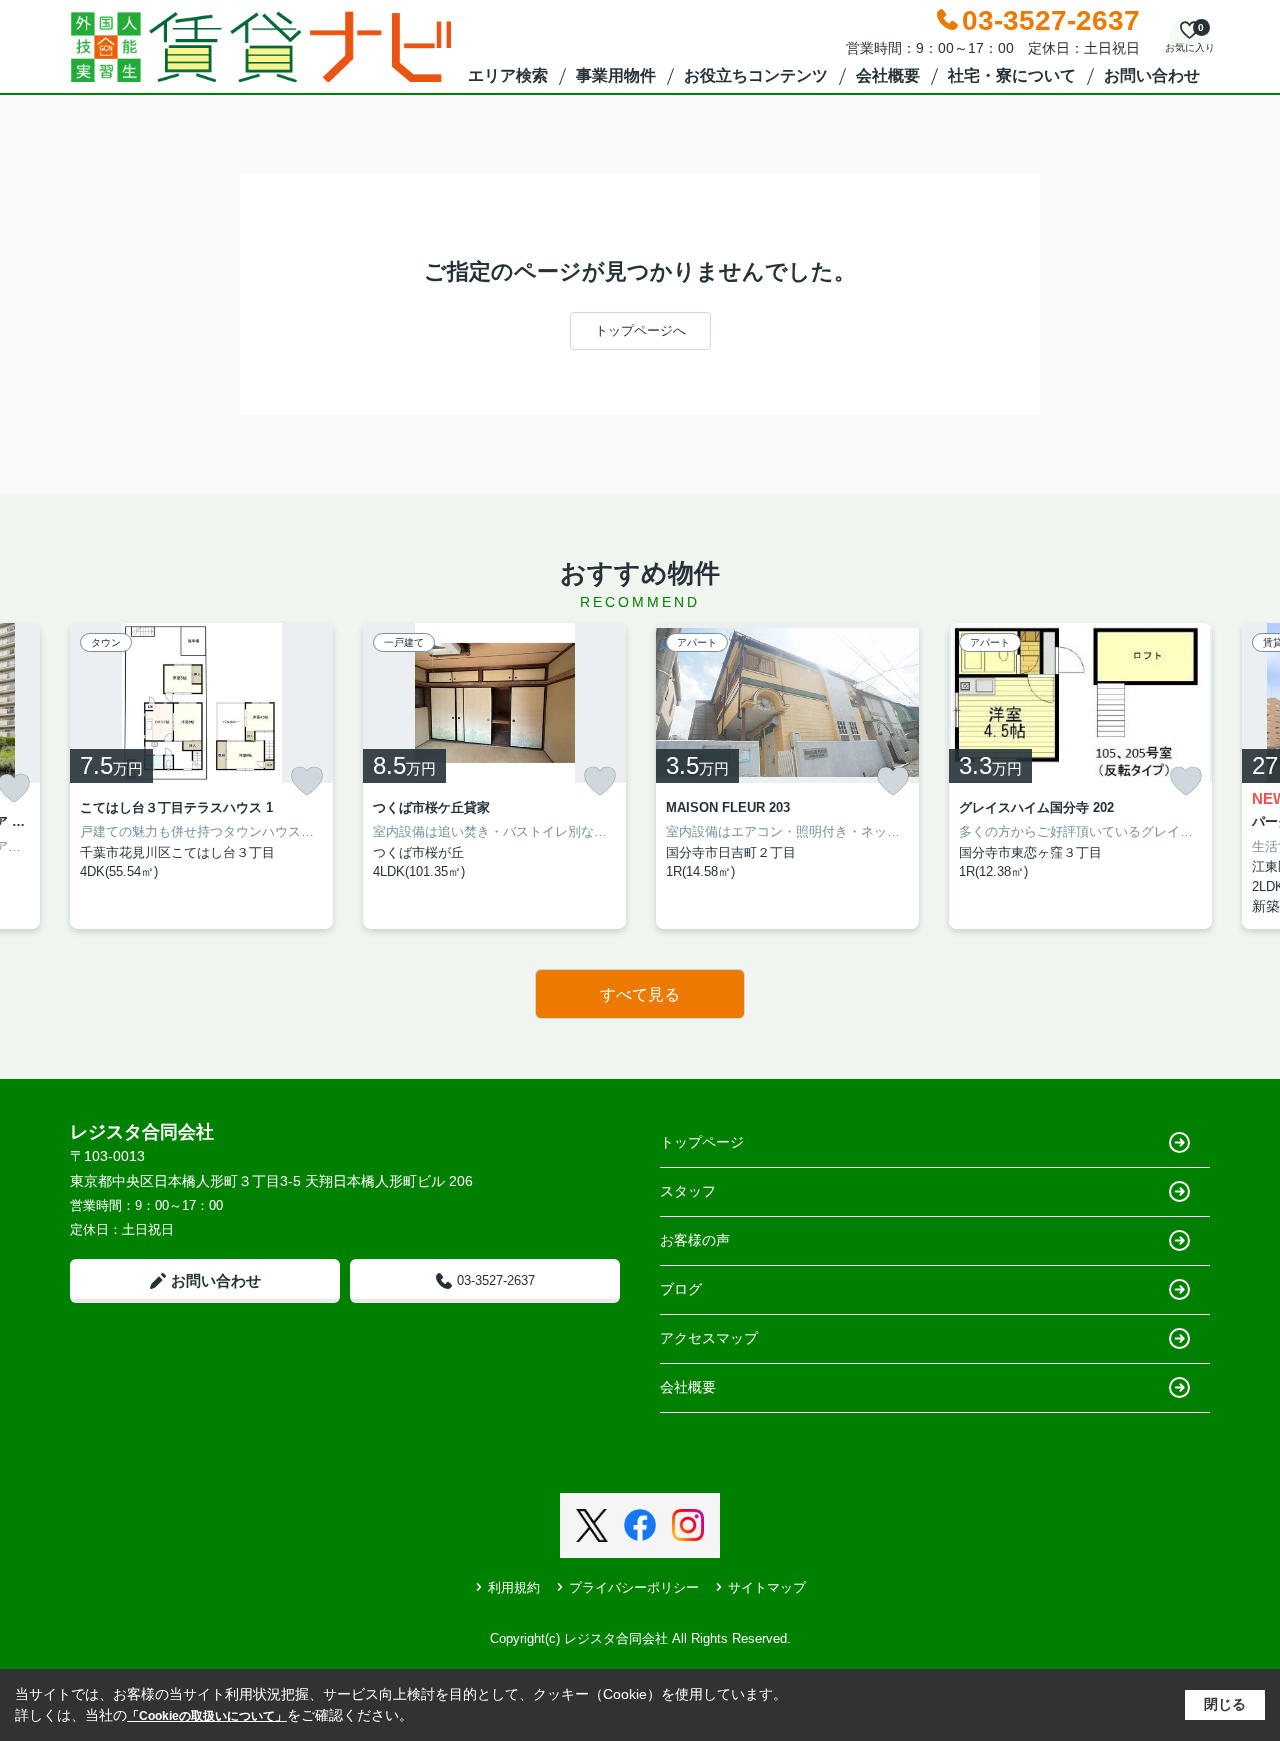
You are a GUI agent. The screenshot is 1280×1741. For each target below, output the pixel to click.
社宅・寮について (1012, 75)
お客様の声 (695, 1240)
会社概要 (888, 75)
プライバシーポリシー (634, 1587)
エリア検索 (508, 75)
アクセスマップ (709, 1338)
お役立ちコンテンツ (756, 75)
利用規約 (514, 1587)
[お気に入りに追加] (307, 781)
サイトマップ (767, 1587)
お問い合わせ (1152, 75)
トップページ (702, 1142)
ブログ (681, 1289)
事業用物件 (616, 75)
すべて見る (640, 994)
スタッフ (688, 1191)
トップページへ (640, 330)
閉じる (1225, 1704)
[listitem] (201, 776)
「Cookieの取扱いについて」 (207, 1716)
